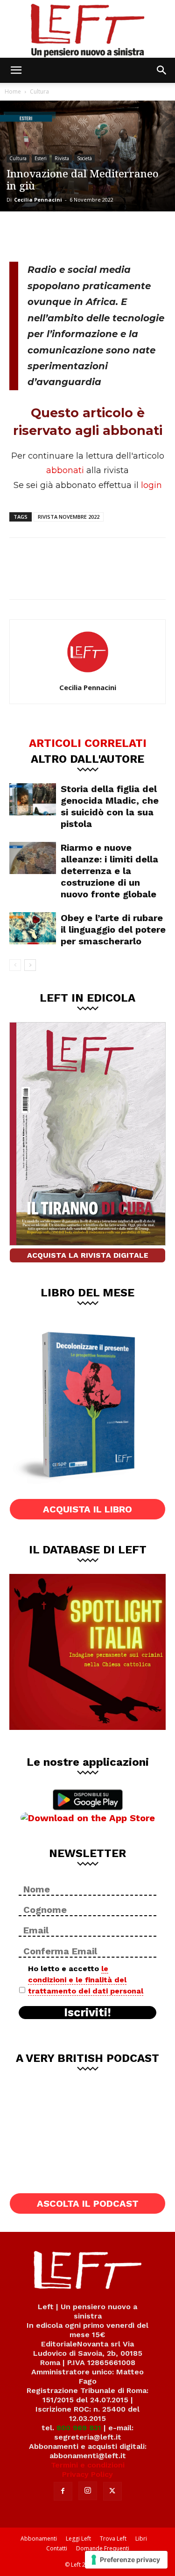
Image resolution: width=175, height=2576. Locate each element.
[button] (16, 70)
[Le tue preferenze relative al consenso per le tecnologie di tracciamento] (126, 2560)
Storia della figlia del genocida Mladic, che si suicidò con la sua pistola (110, 806)
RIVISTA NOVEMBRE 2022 (69, 517)
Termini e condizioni (88, 2465)
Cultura (39, 92)
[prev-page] (15, 965)
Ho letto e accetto (86, 1980)
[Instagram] (88, 2491)
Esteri (41, 158)
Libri (141, 2539)
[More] (116, 235)
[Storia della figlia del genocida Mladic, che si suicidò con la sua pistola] (33, 799)
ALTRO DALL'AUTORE (87, 759)
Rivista (62, 158)
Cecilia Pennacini (38, 200)
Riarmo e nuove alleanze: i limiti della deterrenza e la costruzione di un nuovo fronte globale (109, 871)
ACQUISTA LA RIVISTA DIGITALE (88, 1255)
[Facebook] (23, 235)
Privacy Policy (87, 2474)
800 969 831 (79, 2428)
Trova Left (113, 2539)
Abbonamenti (39, 2539)
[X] (54, 235)
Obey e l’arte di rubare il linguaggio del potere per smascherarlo (113, 929)
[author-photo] (88, 674)
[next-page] (30, 965)
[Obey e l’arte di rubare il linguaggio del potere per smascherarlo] (33, 928)
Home (13, 92)
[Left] (87, 29)
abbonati (65, 470)
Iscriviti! (87, 2013)
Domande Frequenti (103, 2548)
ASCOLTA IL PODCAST (88, 2203)
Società (84, 158)
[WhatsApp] (85, 235)
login (151, 485)
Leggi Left (78, 2539)
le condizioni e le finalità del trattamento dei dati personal (86, 1980)
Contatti (57, 2548)
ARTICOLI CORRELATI (88, 743)
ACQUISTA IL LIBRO (87, 1509)
